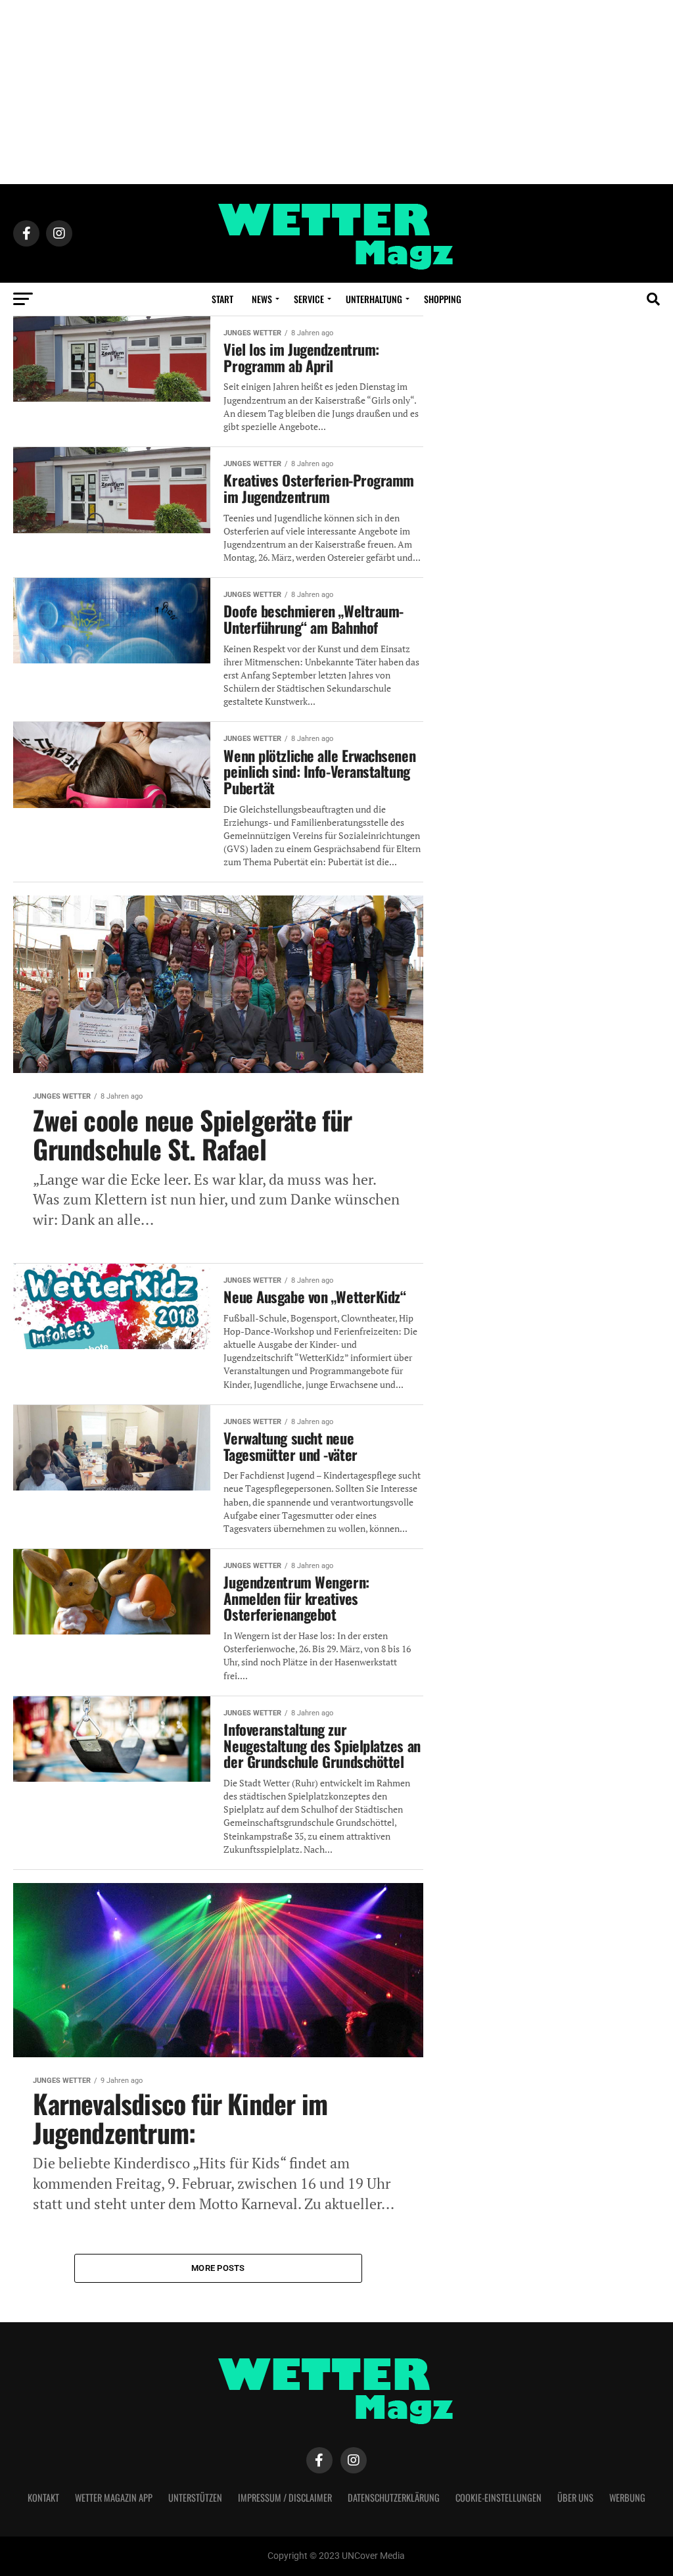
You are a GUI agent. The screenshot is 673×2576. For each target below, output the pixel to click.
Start (222, 299)
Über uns (575, 2497)
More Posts (218, 2268)
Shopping (443, 299)
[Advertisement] (336, 92)
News (262, 299)
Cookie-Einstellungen (499, 2497)
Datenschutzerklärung (394, 2497)
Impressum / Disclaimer (285, 2497)
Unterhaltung (374, 299)
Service (309, 299)
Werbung (627, 2497)
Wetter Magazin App (114, 2497)
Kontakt (43, 2497)
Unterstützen (195, 2497)
